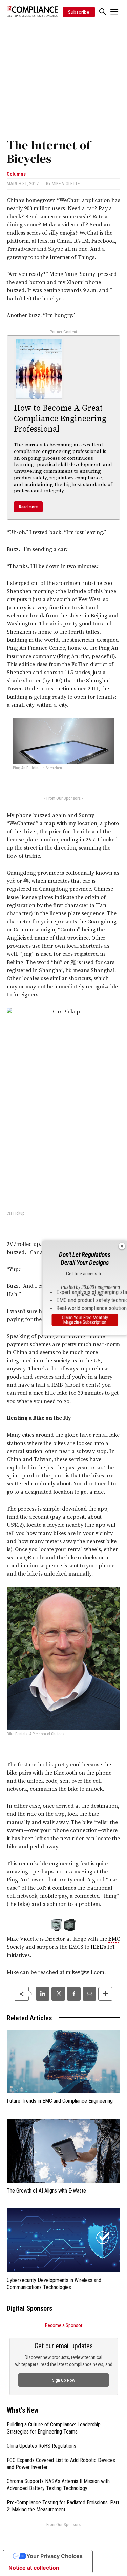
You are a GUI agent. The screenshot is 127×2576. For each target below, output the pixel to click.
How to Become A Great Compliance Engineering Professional (60, 419)
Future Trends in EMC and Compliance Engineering (60, 2101)
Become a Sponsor (64, 2325)
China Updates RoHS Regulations (41, 2446)
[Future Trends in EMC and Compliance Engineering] (63, 2062)
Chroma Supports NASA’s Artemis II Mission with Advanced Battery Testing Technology (58, 2485)
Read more (28, 507)
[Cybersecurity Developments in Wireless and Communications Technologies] (63, 2240)
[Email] (89, 1994)
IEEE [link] (97, 1947)
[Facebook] (74, 1994)
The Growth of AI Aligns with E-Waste (46, 2191)
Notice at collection (34, 2568)
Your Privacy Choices (55, 2556)
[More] (105, 1994)
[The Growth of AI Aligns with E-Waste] (63, 2151)
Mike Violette (66, 184)
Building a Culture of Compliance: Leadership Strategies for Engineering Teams (54, 2428)
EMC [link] (114, 1939)
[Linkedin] (43, 1994)
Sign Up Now (64, 2380)
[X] (58, 1994)
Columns (16, 174)
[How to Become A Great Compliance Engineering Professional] (39, 369)
